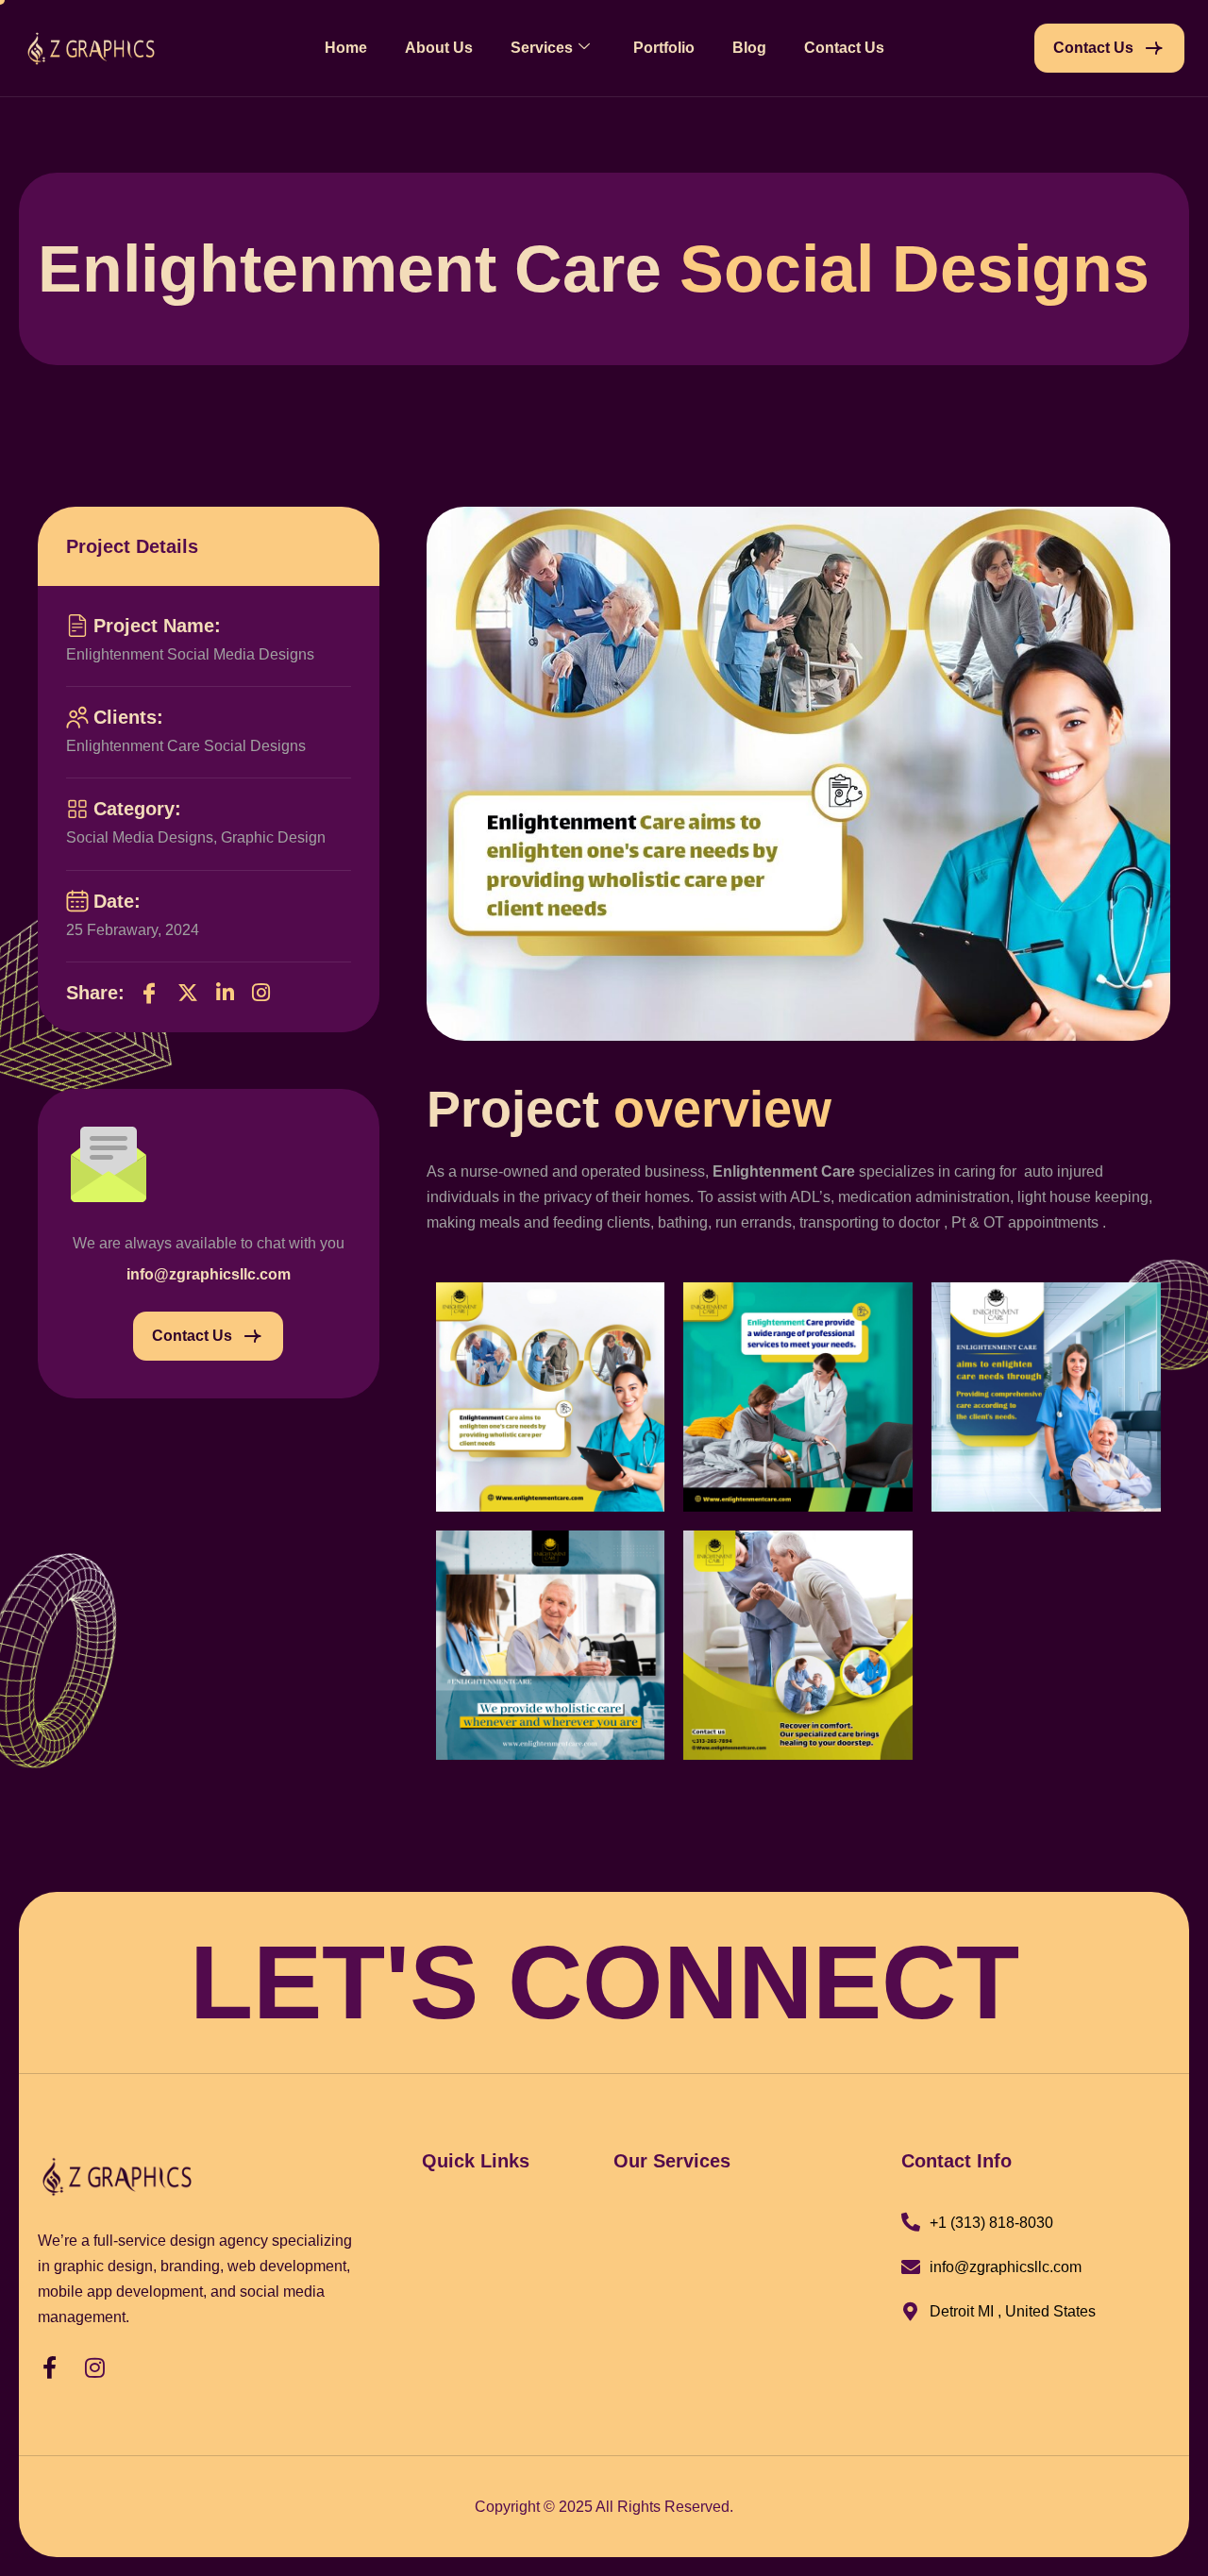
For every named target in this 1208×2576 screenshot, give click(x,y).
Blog (749, 48)
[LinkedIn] (225, 993)
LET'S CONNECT (604, 1982)
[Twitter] (188, 993)
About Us (439, 48)
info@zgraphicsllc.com (209, 1274)
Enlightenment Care (784, 1171)
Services (542, 48)
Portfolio (664, 48)
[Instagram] (261, 993)
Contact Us (844, 48)
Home (346, 48)
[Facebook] (149, 993)
